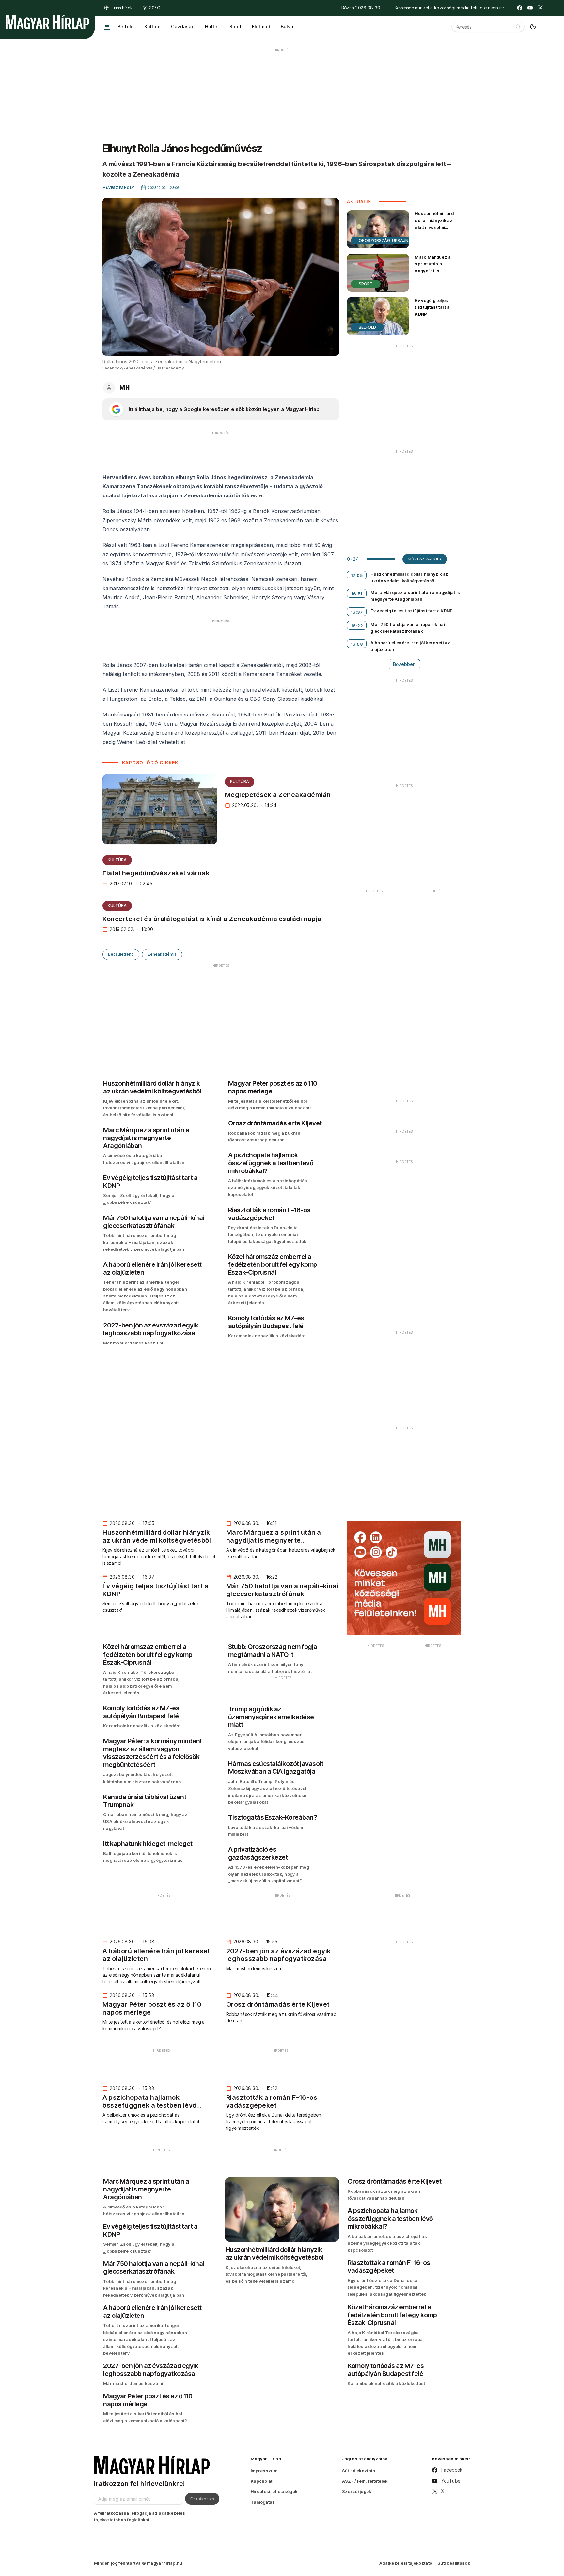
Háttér (212, 27)
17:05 (357, 575)
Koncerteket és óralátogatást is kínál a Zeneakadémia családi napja (212, 919)
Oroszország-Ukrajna (385, 240)
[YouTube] (530, 8)
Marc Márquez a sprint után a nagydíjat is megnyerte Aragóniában (433, 271)
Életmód (261, 27)
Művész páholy (425, 559)
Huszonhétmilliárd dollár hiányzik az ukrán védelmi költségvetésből (434, 224)
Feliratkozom (202, 2499)
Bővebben (404, 664)
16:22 (357, 626)
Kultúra (240, 782)
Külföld (152, 27)
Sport (235, 27)
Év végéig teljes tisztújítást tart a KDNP (432, 307)
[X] (540, 8)
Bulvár (288, 27)
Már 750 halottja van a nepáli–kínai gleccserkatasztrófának (408, 628)
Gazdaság (183, 27)
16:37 (357, 612)
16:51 (357, 594)
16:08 (357, 644)
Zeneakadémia (162, 954)
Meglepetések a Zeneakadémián (278, 795)
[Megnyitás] (107, 27)
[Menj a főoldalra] (47, 22)
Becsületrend (121, 954)
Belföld (126, 27)
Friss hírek (122, 8)
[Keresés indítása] (518, 27)
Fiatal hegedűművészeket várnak (156, 873)
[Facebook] (520, 8)
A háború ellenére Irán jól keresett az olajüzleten (410, 646)
